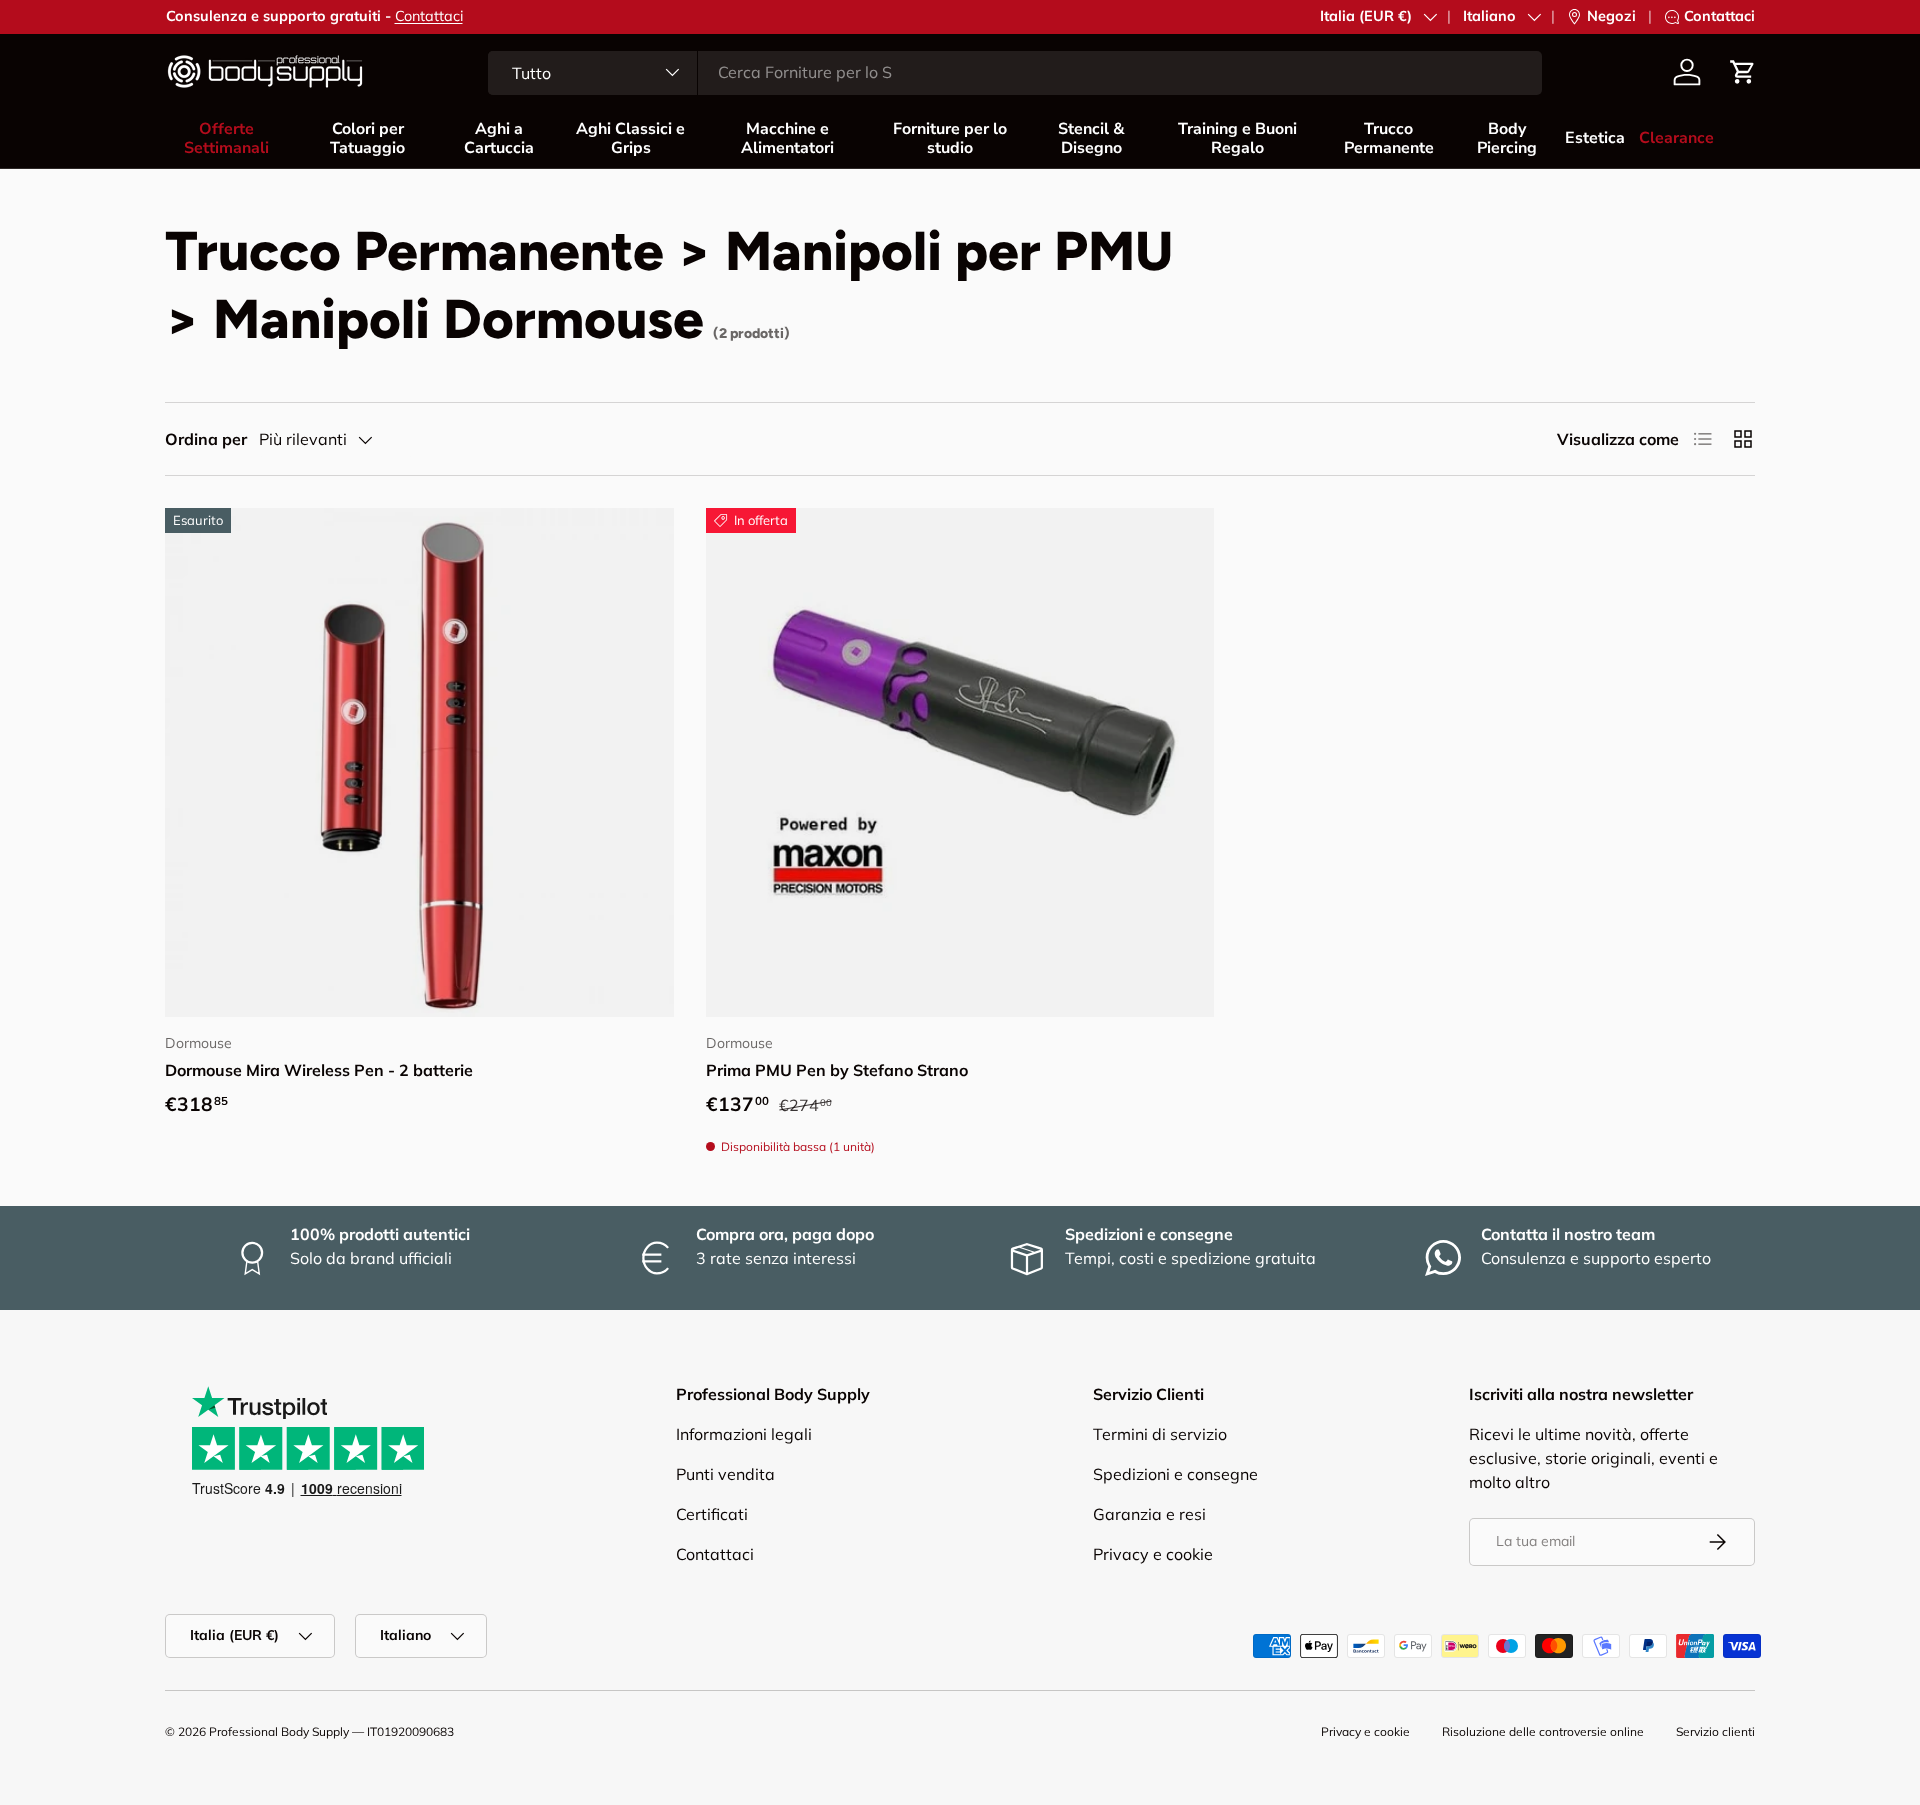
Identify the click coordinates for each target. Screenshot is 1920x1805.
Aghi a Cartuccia (499, 138)
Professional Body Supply (279, 1731)
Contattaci (429, 16)
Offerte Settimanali (226, 138)
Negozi (1611, 16)
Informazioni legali (744, 1434)
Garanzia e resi (1149, 1514)
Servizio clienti (1715, 1731)
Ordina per (206, 439)
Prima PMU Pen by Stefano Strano (837, 1070)
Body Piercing (1507, 138)
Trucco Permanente (1389, 138)
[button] (1743, 72)
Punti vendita (725, 1474)
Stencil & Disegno (1091, 138)
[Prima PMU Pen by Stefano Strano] (960, 762)
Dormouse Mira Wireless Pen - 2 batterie (319, 1070)
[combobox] (1015, 72)
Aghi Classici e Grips (630, 138)
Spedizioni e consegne (1175, 1474)
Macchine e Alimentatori (787, 138)
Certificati (712, 1514)
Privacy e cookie (1153, 1554)
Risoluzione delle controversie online (1543, 1731)
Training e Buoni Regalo (1237, 138)
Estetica (1595, 138)
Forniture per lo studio (950, 138)
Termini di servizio (1160, 1434)
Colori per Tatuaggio (367, 138)
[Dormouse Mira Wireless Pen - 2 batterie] (419, 762)
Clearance (1676, 138)
